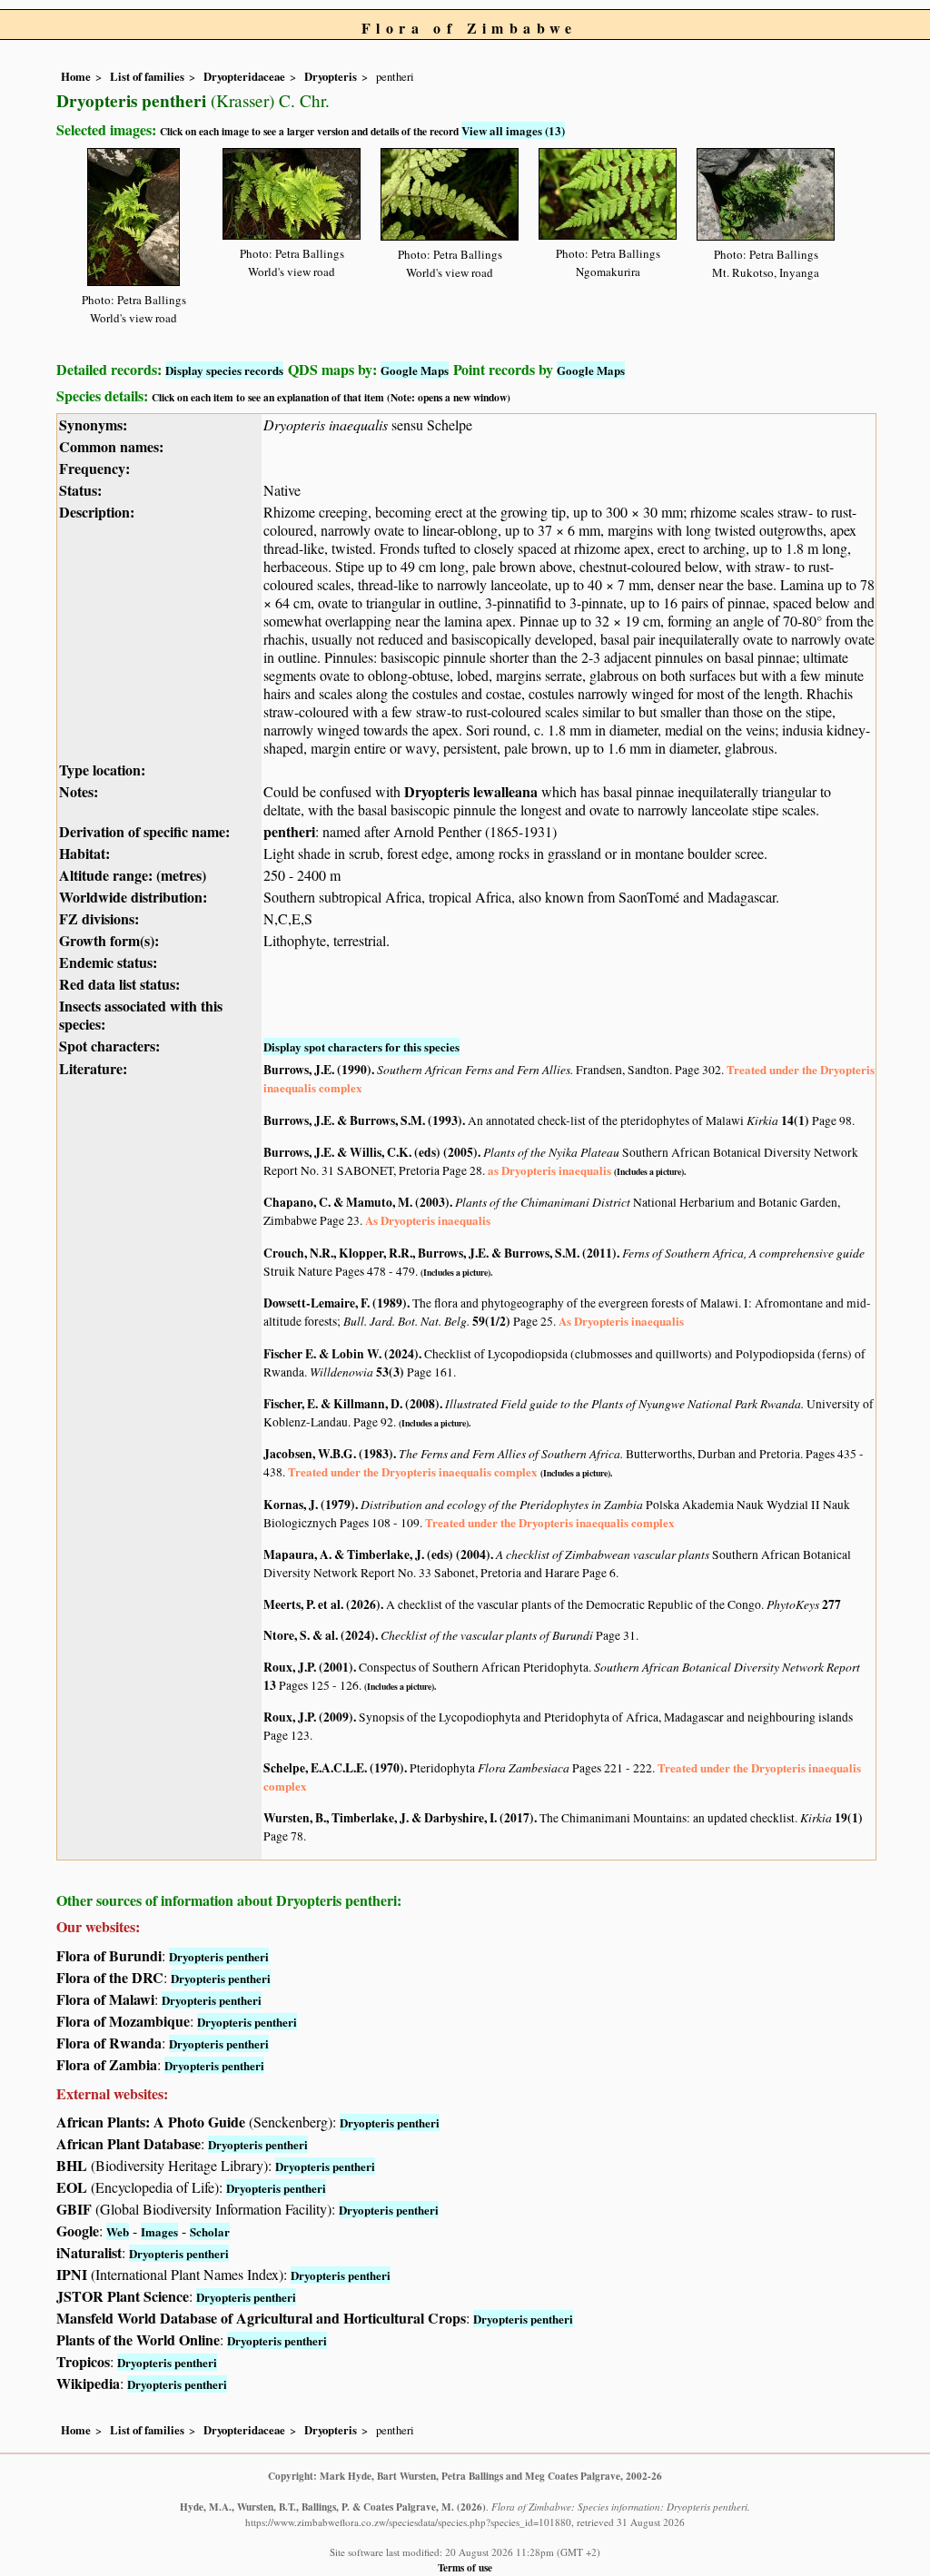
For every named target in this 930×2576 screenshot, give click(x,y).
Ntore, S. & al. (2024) (319, 1635)
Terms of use (465, 2567)
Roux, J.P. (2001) (308, 1667)
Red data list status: (119, 984)
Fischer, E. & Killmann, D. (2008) (351, 1404)
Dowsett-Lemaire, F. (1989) (335, 1303)
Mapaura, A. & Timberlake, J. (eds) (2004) (377, 1554)
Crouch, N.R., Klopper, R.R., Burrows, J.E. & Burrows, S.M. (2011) (440, 1253)
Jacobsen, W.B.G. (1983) (328, 1454)
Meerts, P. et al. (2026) (322, 1604)
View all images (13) (513, 130)
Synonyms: (93, 424)
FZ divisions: (99, 918)
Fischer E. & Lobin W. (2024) (341, 1354)
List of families (147, 76)
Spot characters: (109, 1046)
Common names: (111, 446)
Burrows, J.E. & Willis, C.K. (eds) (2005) (371, 1152)
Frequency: (94, 468)
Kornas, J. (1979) (309, 1505)
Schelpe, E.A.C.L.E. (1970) (334, 1768)
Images (159, 2231)
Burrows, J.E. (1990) (317, 1070)
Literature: (93, 1068)
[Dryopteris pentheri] (134, 214)
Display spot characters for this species (361, 1046)
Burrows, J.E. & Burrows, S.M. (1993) (363, 1120)
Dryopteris (331, 76)
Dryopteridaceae (244, 76)
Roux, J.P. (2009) (308, 1717)
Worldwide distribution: (133, 897)
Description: (97, 512)
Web (118, 2231)
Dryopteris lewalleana (471, 791)
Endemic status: (108, 962)
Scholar (210, 2231)
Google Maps (415, 370)
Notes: (79, 791)
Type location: (102, 770)
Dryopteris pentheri (219, 1956)
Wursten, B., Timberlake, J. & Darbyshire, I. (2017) (399, 1818)
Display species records (224, 370)
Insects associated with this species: (141, 1015)
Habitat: (84, 853)
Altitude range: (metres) (133, 875)
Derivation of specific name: (144, 831)
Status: (80, 490)
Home (76, 76)
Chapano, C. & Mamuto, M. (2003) (356, 1202)
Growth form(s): (109, 940)
